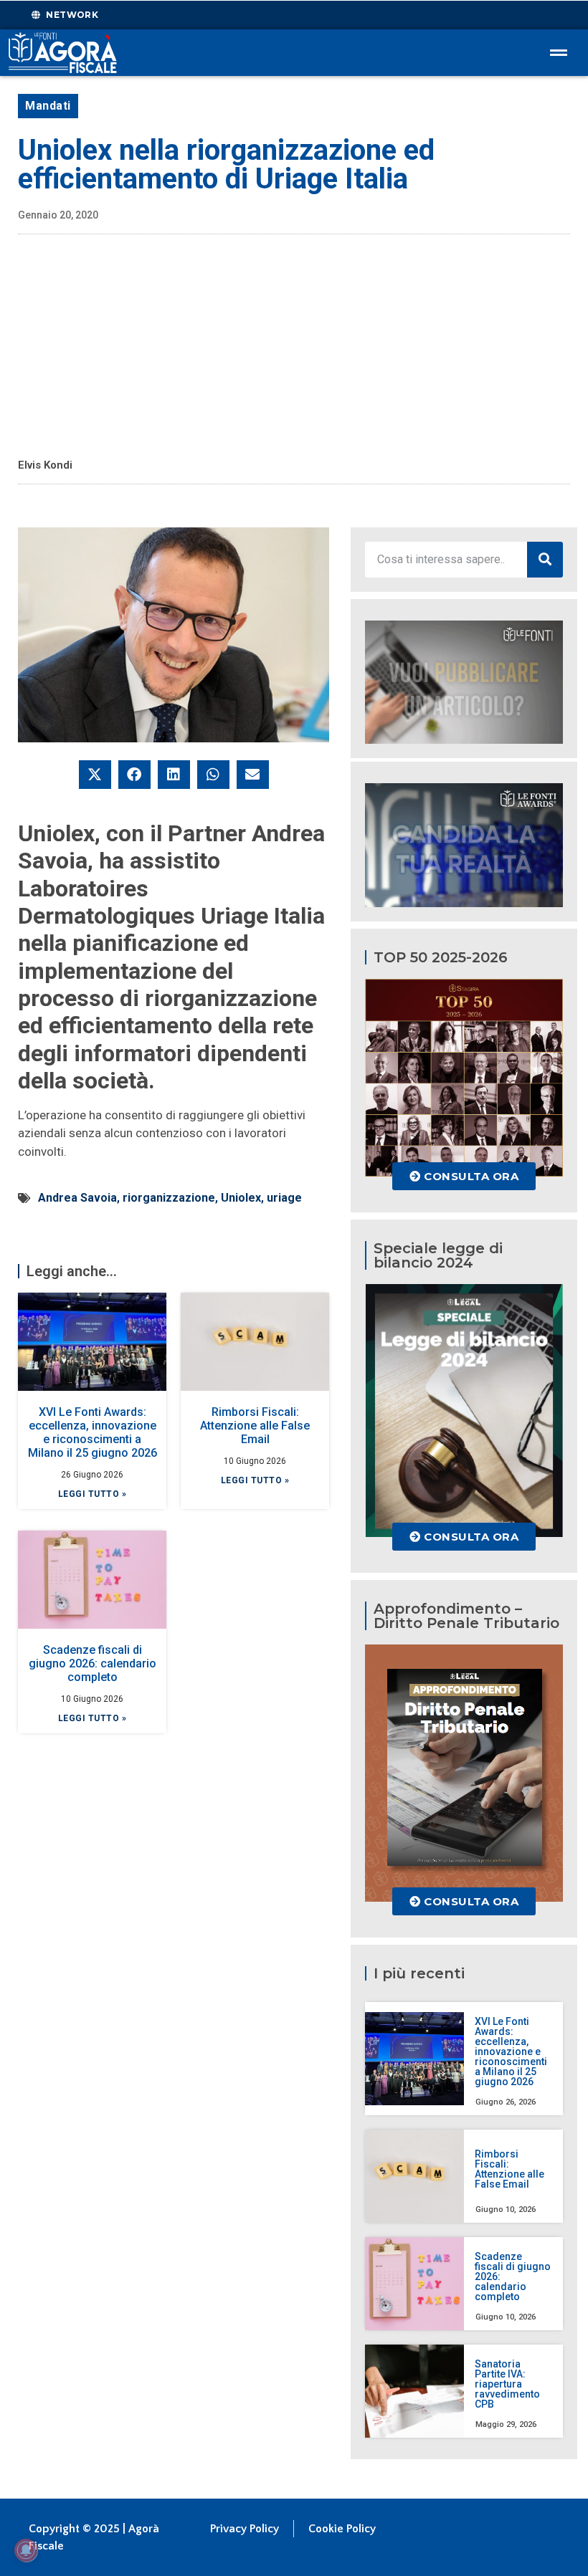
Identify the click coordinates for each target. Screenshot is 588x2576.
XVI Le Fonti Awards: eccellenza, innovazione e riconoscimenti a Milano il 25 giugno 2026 (93, 1433)
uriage (284, 1198)
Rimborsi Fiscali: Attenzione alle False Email (255, 1426)
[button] (95, 775)
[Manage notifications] (26, 2550)
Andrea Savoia (77, 1198)
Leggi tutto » (93, 1494)
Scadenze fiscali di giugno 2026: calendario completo (93, 1663)
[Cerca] (545, 560)
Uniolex (241, 1198)
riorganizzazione (169, 1198)
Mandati (48, 106)
